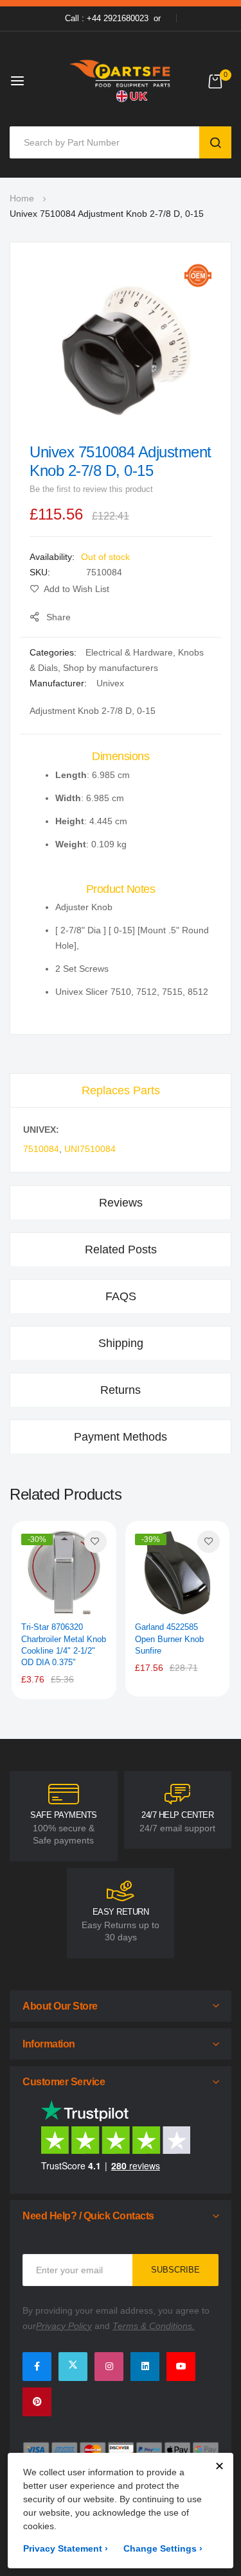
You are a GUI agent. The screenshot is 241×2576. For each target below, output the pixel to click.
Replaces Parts (121, 1090)
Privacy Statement (66, 2548)
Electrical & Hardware (129, 652)
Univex (110, 683)
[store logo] (121, 80)
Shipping (121, 1343)
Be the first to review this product (91, 489)
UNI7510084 (90, 1149)
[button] (95, 1542)
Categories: (54, 652)
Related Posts (121, 1250)
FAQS (121, 1296)
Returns (121, 1390)
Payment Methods (121, 1437)
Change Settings (163, 2548)
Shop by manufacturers (111, 668)
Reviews (121, 1203)
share (58, 617)
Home (22, 198)
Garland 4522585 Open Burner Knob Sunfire (169, 1639)
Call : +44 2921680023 (107, 18)
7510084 (41, 1149)
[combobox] (108, 142)
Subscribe (175, 2270)
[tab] (121, 1090)
